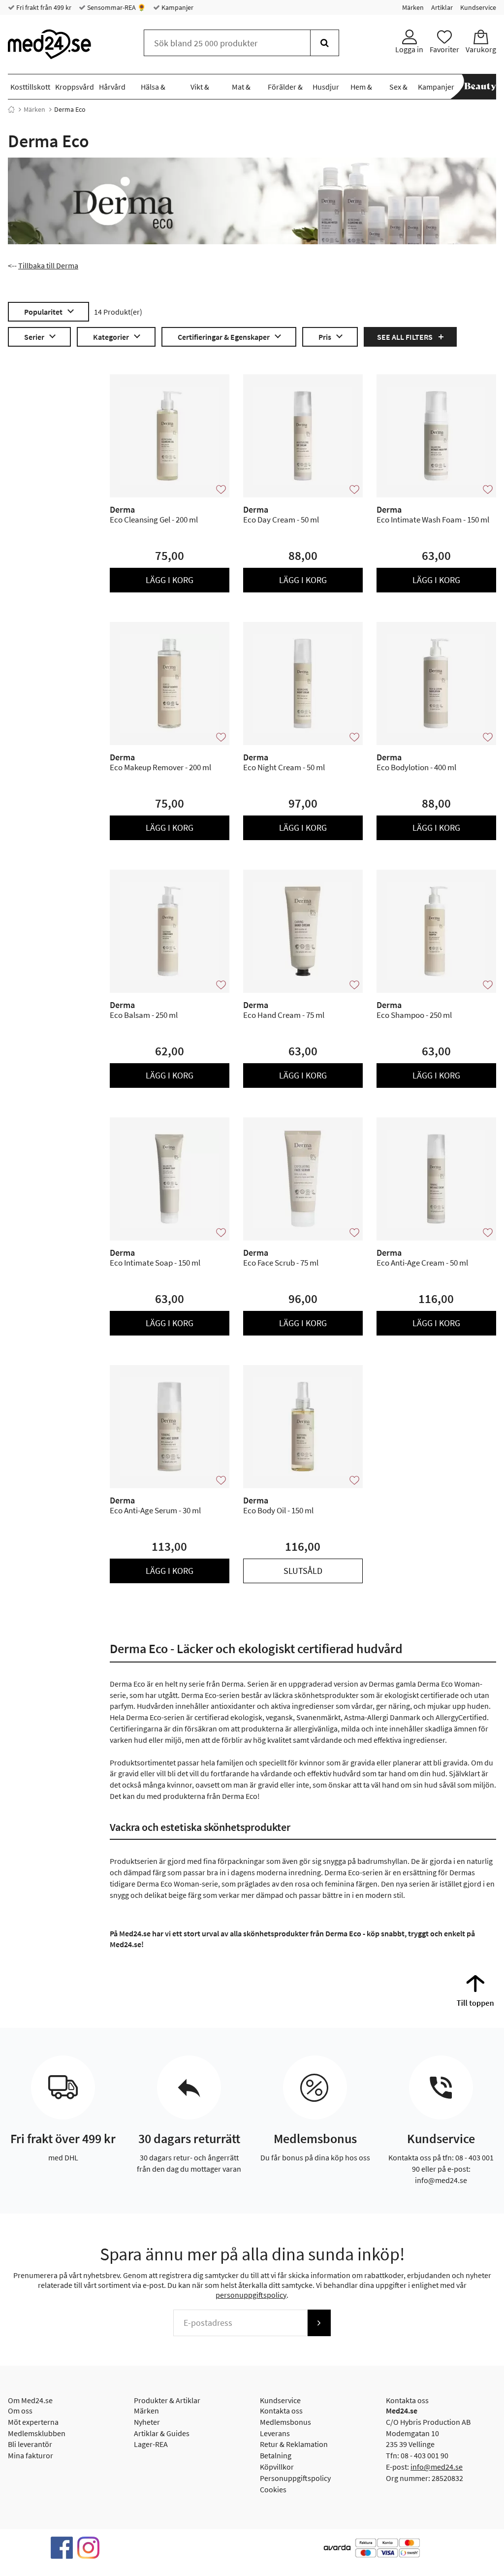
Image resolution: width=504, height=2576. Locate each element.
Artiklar (442, 7)
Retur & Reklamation (294, 2444)
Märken (413, 7)
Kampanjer (177, 7)
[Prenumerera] (319, 2323)
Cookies (273, 2489)
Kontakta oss (281, 2411)
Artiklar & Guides (162, 2433)
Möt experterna (33, 2422)
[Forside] (11, 109)
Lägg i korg (170, 580)
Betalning (276, 2455)
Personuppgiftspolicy (295, 2478)
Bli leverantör (30, 2444)
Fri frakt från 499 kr (43, 7)
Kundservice (478, 7)
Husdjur (326, 87)
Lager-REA (151, 2444)
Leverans (275, 2433)
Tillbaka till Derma (48, 265)
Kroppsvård (75, 87)
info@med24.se (437, 2467)
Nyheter (147, 2422)
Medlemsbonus (285, 2422)
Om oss (20, 2411)
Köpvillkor (277, 2467)
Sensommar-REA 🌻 (116, 7)
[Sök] (325, 43)
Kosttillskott (30, 87)
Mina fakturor (31, 2455)
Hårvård (112, 87)
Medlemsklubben (37, 2433)
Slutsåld (303, 1571)
